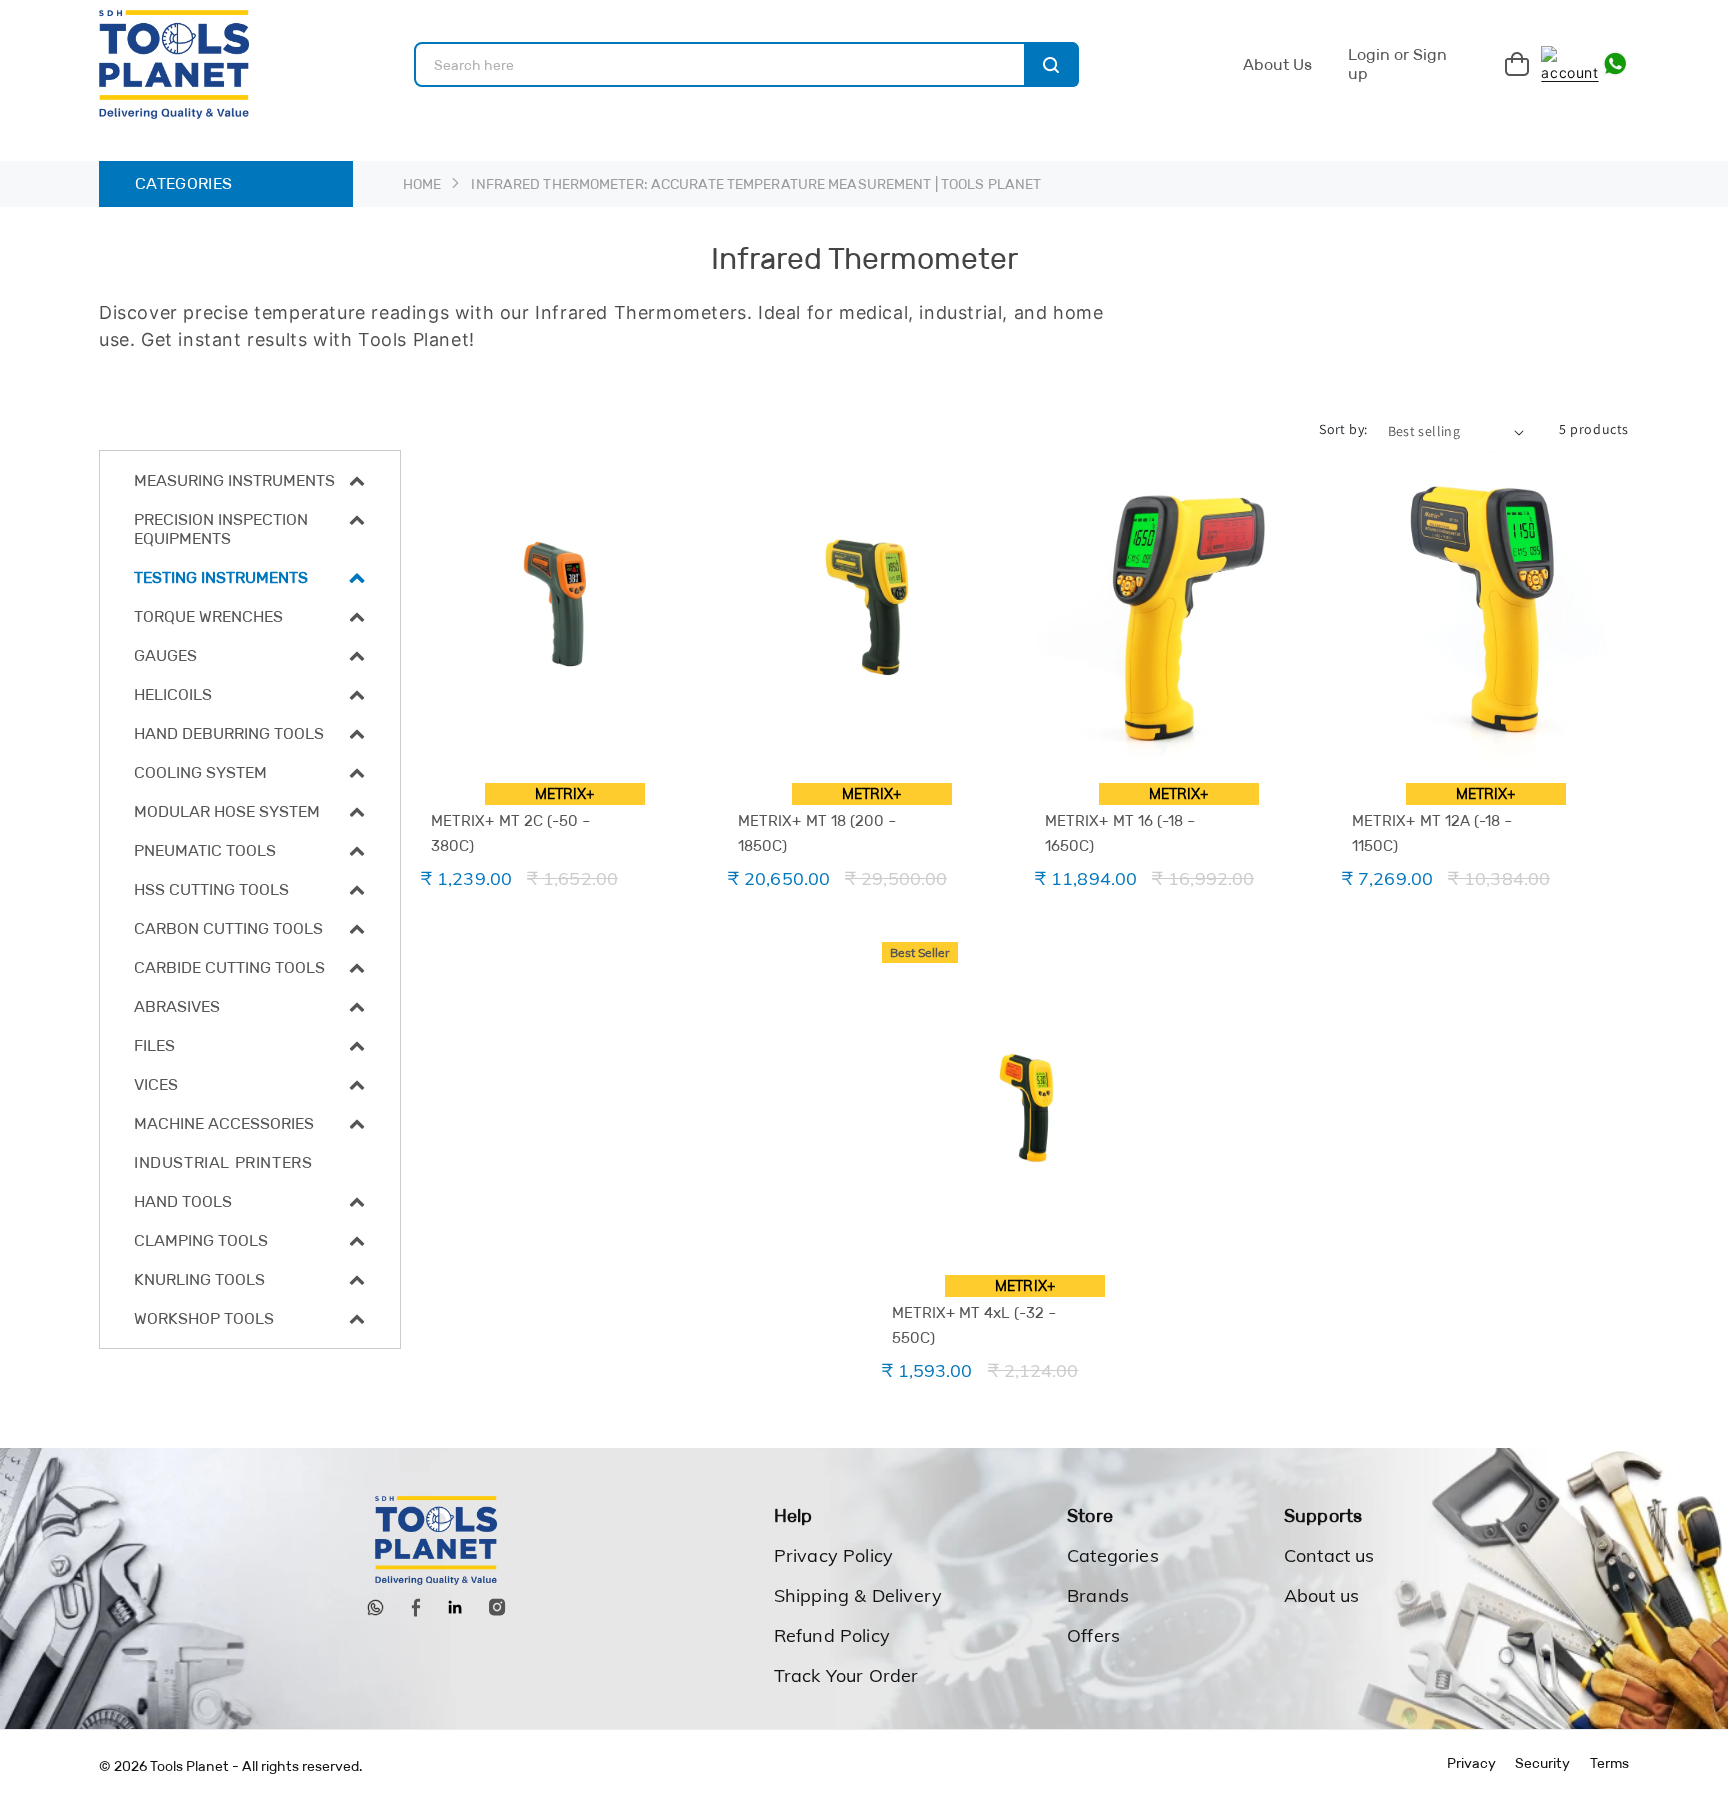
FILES (154, 1045)
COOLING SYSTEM (200, 772)
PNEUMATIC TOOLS (205, 850)
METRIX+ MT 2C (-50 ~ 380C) (511, 833)
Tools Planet (189, 1766)
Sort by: (1343, 429)
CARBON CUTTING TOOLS (228, 928)
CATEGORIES (183, 183)
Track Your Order (846, 1675)
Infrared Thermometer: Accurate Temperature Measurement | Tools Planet (756, 184)
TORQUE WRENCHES (208, 616)
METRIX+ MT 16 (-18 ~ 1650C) (1120, 833)
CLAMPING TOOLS (201, 1240)
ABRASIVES (177, 1006)
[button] (250, 480)
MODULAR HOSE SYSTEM (227, 811)
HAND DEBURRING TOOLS (229, 733)
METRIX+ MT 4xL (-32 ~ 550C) (974, 1325)
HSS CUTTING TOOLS (211, 889)
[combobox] (746, 64)
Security (1542, 1763)
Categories (1113, 1555)
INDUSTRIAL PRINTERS (223, 1162)
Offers (1093, 1635)
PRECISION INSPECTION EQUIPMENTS (221, 529)
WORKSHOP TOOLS (204, 1318)
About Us (1277, 64)
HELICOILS (173, 694)
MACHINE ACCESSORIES (224, 1123)
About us (1321, 1595)
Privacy (1471, 1763)
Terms (1609, 1763)
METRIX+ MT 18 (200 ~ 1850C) (817, 833)
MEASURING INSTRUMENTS (234, 480)
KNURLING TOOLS (199, 1279)
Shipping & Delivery (858, 1595)
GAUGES (165, 655)
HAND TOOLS (183, 1201)
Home (422, 184)
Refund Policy (832, 1635)
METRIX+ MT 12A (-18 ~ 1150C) (1432, 833)
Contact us (1329, 1555)
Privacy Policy (834, 1555)
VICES (156, 1084)
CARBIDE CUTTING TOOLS (229, 967)
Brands (1098, 1595)
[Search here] (1051, 64)
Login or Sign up (1397, 64)
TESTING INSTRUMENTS (221, 577)
